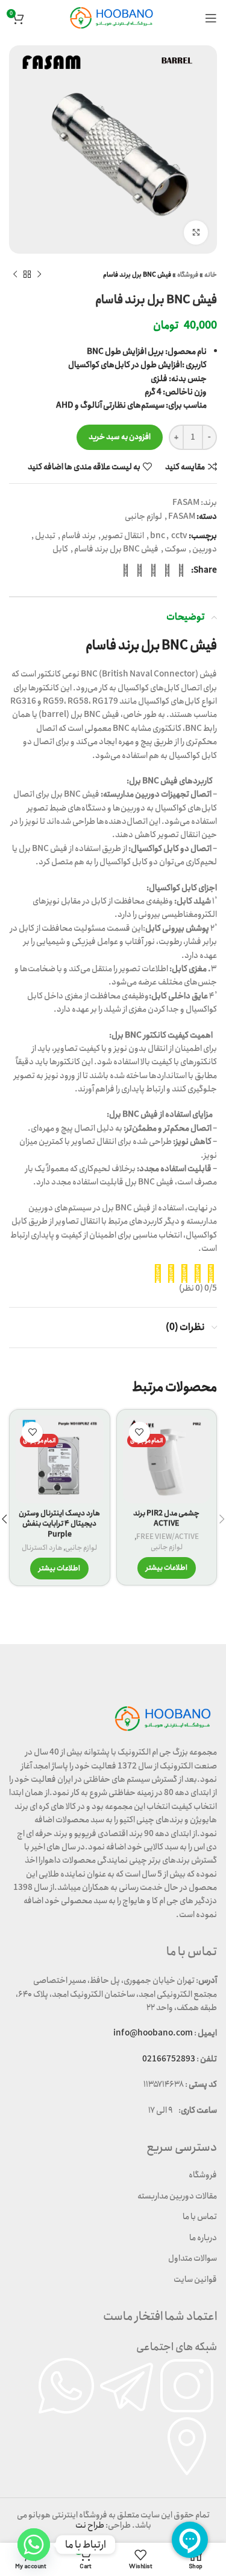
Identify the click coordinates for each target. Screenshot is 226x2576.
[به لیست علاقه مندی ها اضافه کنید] (140, 1432)
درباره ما (203, 2238)
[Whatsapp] (34, 2545)
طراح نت (90, 2525)
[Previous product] (39, 275)
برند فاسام (79, 536)
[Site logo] (113, 18)
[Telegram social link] (126, 570)
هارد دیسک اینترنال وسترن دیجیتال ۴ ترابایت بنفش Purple (59, 1524)
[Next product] (15, 275)
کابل (60, 549)
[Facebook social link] (181, 570)
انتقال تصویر (123, 536)
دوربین (205, 549)
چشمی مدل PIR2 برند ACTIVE (166, 1519)
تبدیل (45, 536)
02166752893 (169, 2059)
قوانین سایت (195, 2279)
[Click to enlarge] (196, 233)
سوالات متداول (193, 2258)
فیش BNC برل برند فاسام (116, 549)
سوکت (175, 549)
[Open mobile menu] (211, 18)
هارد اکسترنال (42, 1548)
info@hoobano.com (153, 2033)
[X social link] (167, 570)
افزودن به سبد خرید (120, 437)
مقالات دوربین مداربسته (177, 2196)
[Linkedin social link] (140, 570)
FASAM (186, 503)
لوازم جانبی (143, 516)
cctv (179, 536)
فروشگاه (188, 275)
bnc (158, 536)
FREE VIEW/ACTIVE (168, 1537)
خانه (211, 275)
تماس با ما (200, 2217)
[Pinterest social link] (153, 570)
